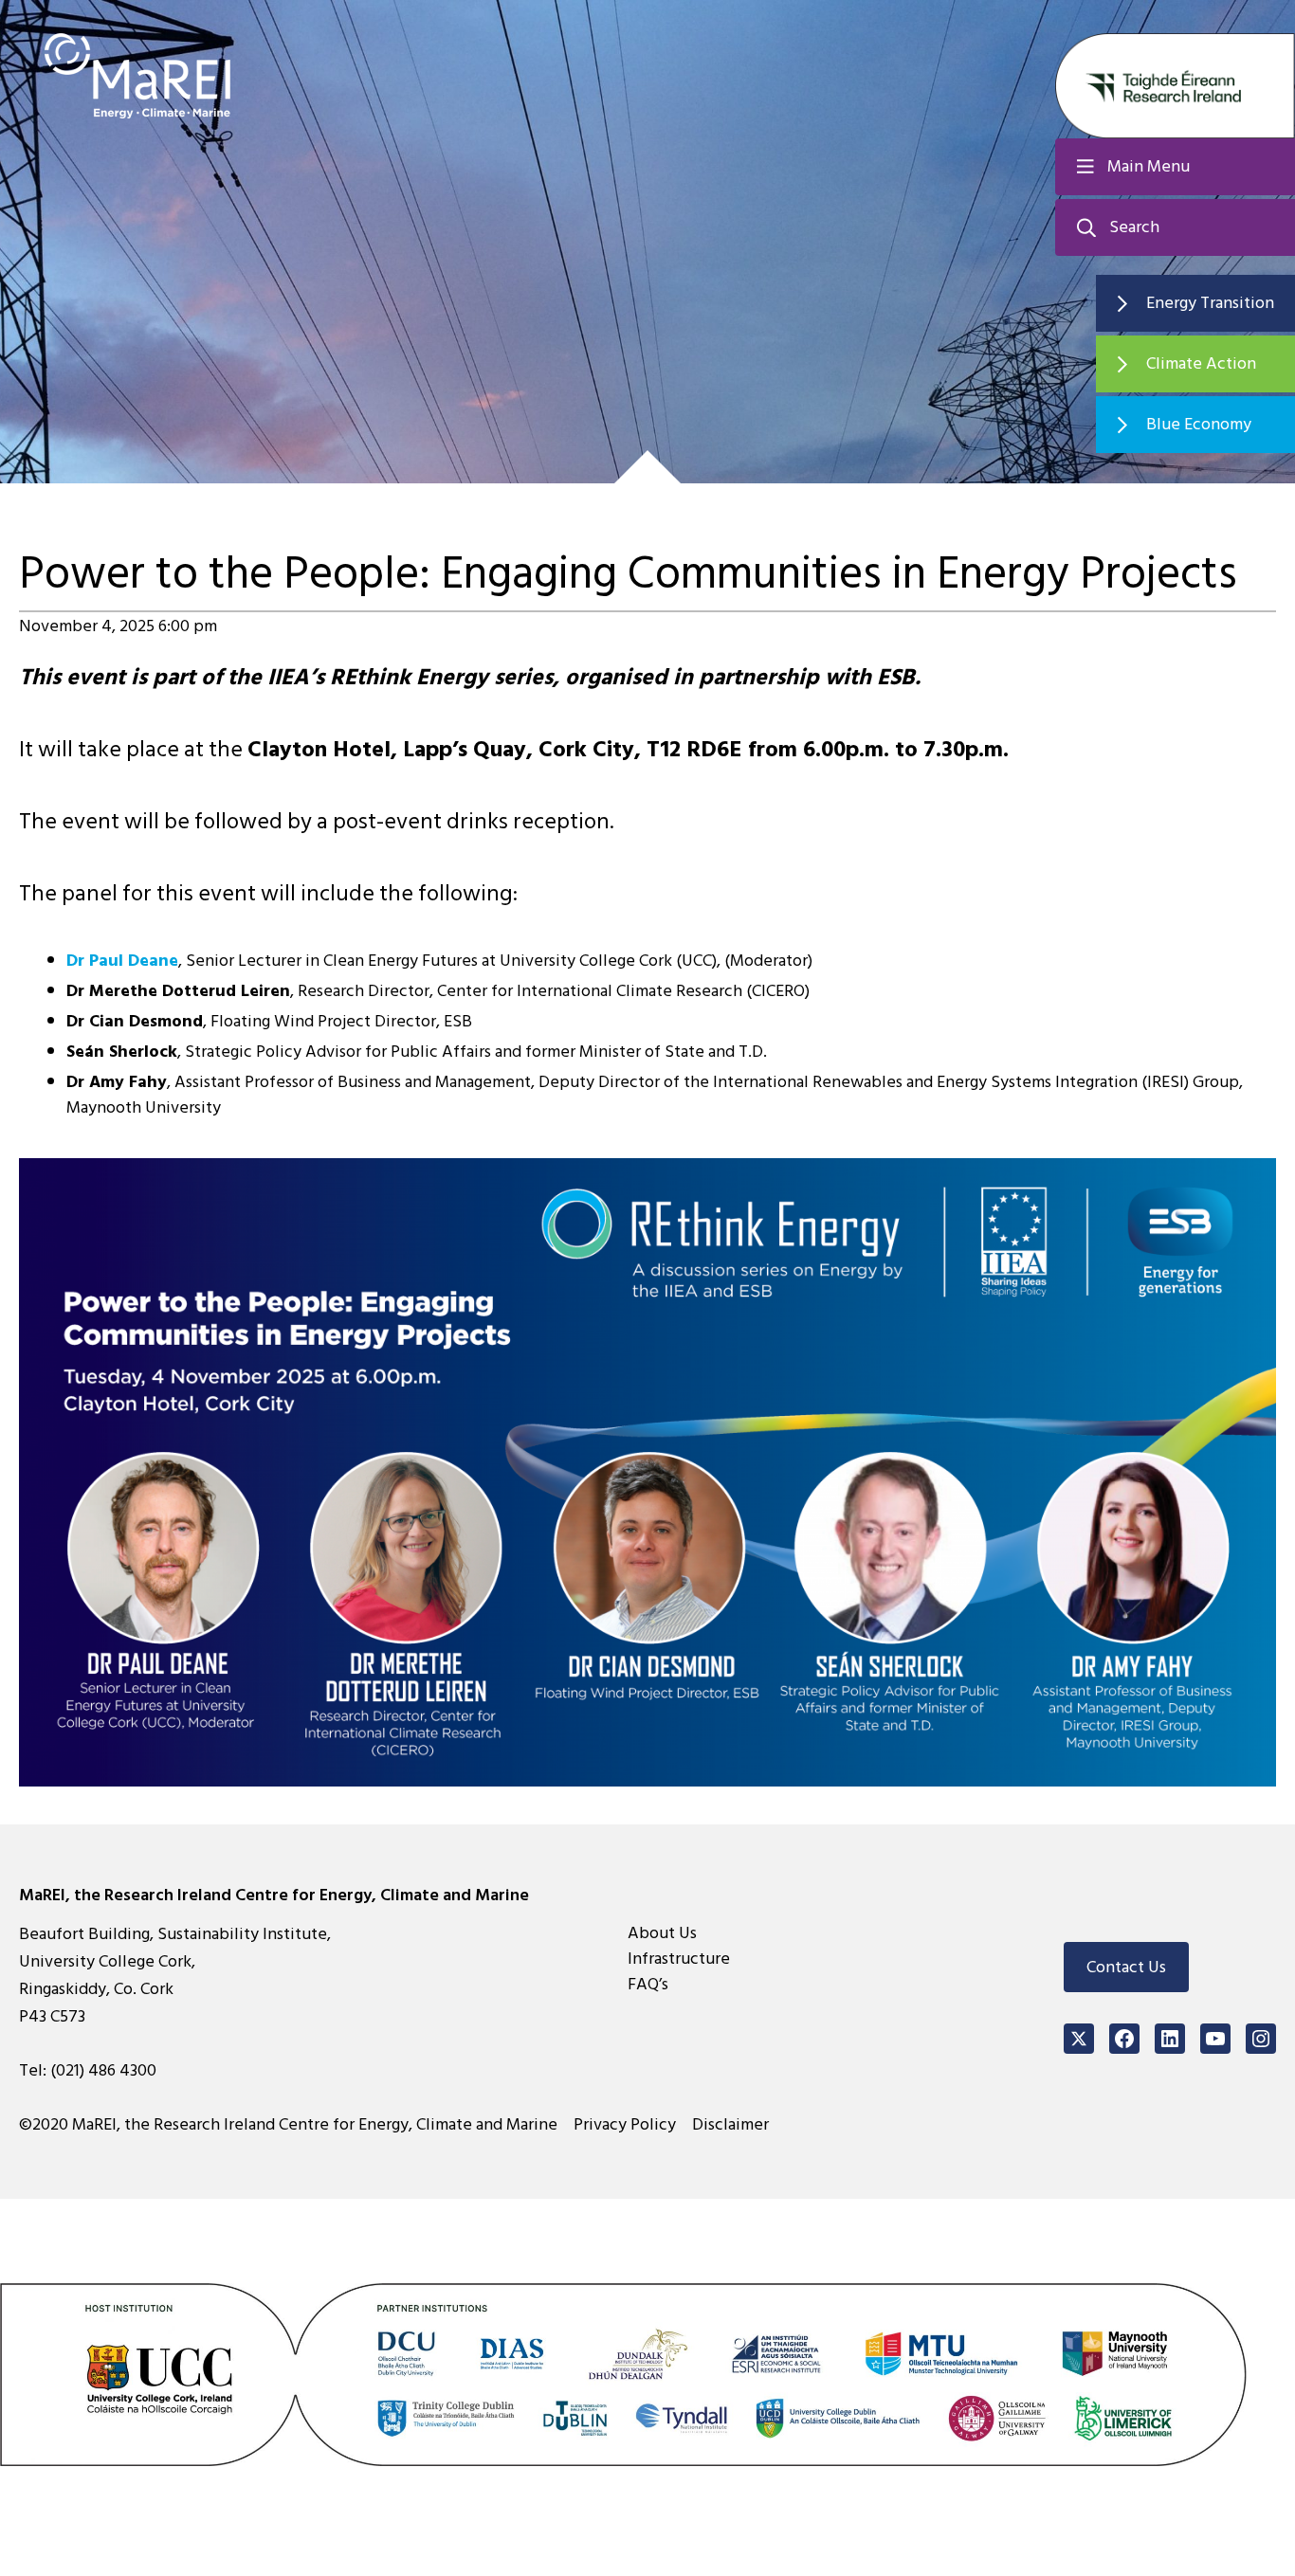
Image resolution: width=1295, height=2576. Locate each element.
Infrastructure (679, 1959)
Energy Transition (1210, 303)
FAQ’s (648, 1984)
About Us (662, 1933)
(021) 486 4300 (103, 2070)
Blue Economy (1199, 424)
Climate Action (1201, 363)
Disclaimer (730, 2124)
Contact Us (1126, 1967)
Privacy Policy (625, 2124)
